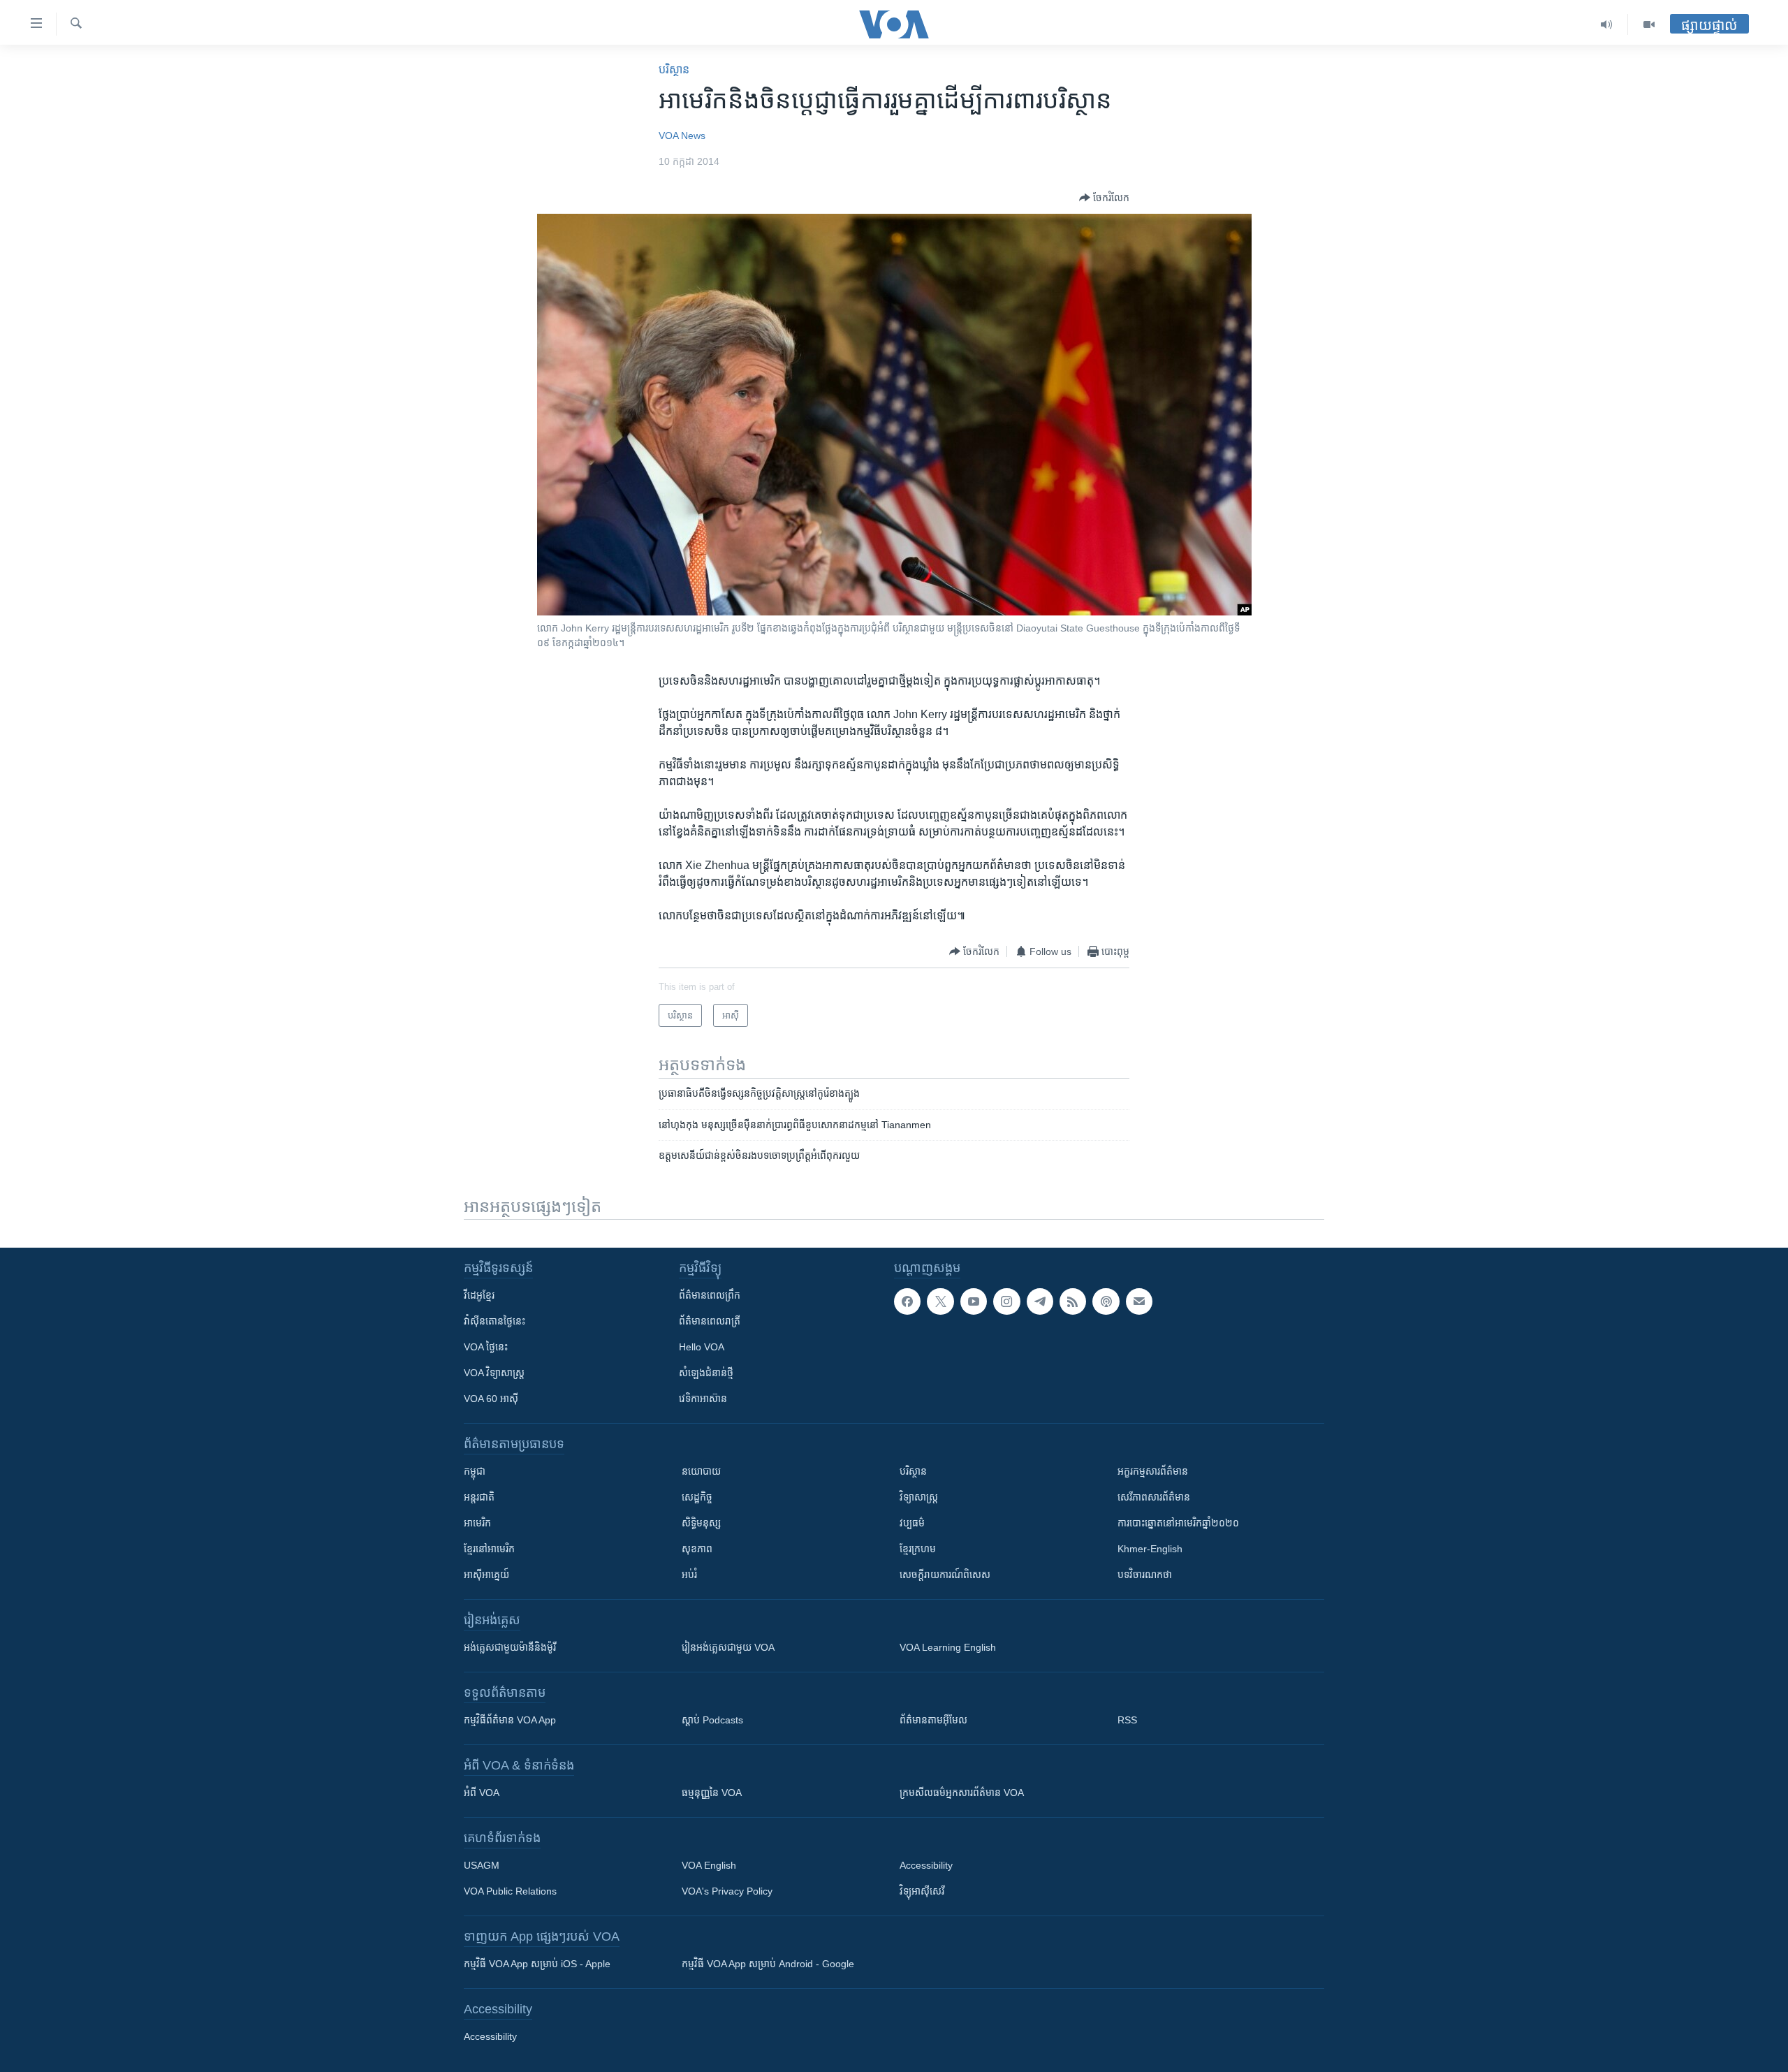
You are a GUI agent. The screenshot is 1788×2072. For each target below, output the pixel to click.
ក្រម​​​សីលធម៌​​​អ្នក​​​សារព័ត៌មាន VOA (962, 1793)
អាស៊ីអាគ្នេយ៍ (486, 1575)
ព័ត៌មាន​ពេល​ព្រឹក (710, 1295)
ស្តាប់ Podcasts (712, 1720)
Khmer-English (1150, 1549)
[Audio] (1607, 24)
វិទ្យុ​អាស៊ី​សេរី (922, 1891)
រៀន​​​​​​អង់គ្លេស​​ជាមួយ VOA (728, 1647)
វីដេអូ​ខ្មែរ (479, 1295)
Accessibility (926, 1865)
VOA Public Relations (510, 1891)
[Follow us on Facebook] (907, 1301)
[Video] (1649, 24)
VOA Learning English (948, 1647)
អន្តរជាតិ (479, 1497)
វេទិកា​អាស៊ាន (703, 1399)
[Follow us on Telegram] (1040, 1301)
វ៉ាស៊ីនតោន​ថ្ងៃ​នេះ (494, 1321)
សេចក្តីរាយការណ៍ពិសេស (945, 1575)
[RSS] (1073, 1301)
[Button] (1104, 198)
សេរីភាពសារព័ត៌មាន (1154, 1497)
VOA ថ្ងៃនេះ (486, 1347)
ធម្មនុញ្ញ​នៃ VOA (712, 1793)
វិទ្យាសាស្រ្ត (919, 1497)
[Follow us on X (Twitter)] (940, 1301)
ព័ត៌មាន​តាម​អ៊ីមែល (933, 1720)
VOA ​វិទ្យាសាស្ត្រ (494, 1373)
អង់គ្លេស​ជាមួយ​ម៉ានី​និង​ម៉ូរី (510, 1647)
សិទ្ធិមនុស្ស (701, 1523)
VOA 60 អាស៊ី (491, 1399)
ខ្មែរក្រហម (918, 1549)
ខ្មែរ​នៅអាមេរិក (489, 1549)
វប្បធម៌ (912, 1523)
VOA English (709, 1865)
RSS (1127, 1720)
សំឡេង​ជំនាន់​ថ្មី (706, 1373)
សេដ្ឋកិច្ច (697, 1497)
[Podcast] (1106, 1301)
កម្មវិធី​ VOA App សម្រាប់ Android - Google (768, 1964)
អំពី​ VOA (482, 1793)
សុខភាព (697, 1549)
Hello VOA (702, 1347)
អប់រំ (689, 1575)
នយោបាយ (701, 1471)
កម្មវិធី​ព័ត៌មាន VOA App (510, 1720)
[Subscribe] (1139, 1301)
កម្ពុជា (475, 1471)
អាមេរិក (477, 1523)
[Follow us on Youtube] (974, 1301)
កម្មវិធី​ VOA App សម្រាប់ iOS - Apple (537, 1964)
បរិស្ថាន (674, 70)
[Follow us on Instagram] (1006, 1301)
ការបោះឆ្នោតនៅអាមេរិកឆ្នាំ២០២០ (1178, 1523)
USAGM (482, 1865)
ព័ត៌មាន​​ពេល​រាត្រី (710, 1321)
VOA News (682, 136)
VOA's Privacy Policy (727, 1891)
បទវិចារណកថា (1145, 1575)
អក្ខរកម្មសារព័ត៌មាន (1153, 1471)
